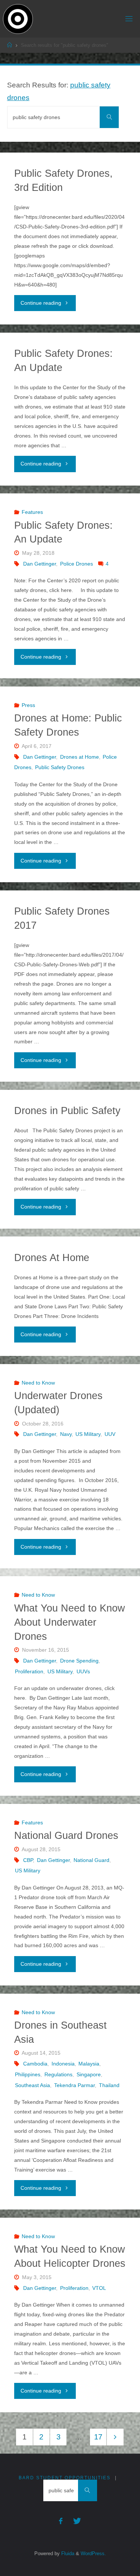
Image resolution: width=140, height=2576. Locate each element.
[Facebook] (61, 2521)
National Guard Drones (66, 1836)
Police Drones (77, 564)
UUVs (83, 1671)
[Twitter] (77, 2521)
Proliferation (29, 1671)
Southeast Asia (32, 2085)
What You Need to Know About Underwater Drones (70, 1622)
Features (32, 512)
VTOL (99, 2288)
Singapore (89, 2074)
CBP (28, 1860)
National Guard (91, 1860)
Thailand (109, 2085)
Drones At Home (52, 1258)
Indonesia (63, 2064)
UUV (110, 1434)
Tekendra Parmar (74, 2085)
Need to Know (38, 1383)
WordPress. (93, 2553)
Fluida (67, 2553)
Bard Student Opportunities (65, 2478)
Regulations (58, 2074)
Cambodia (35, 2064)
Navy (66, 1434)
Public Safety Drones (60, 767)
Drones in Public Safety (67, 1111)
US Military (88, 1434)
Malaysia (89, 2064)
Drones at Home (80, 757)
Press (28, 705)
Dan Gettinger (40, 564)
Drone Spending (79, 1661)
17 (98, 2437)
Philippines (28, 2074)
